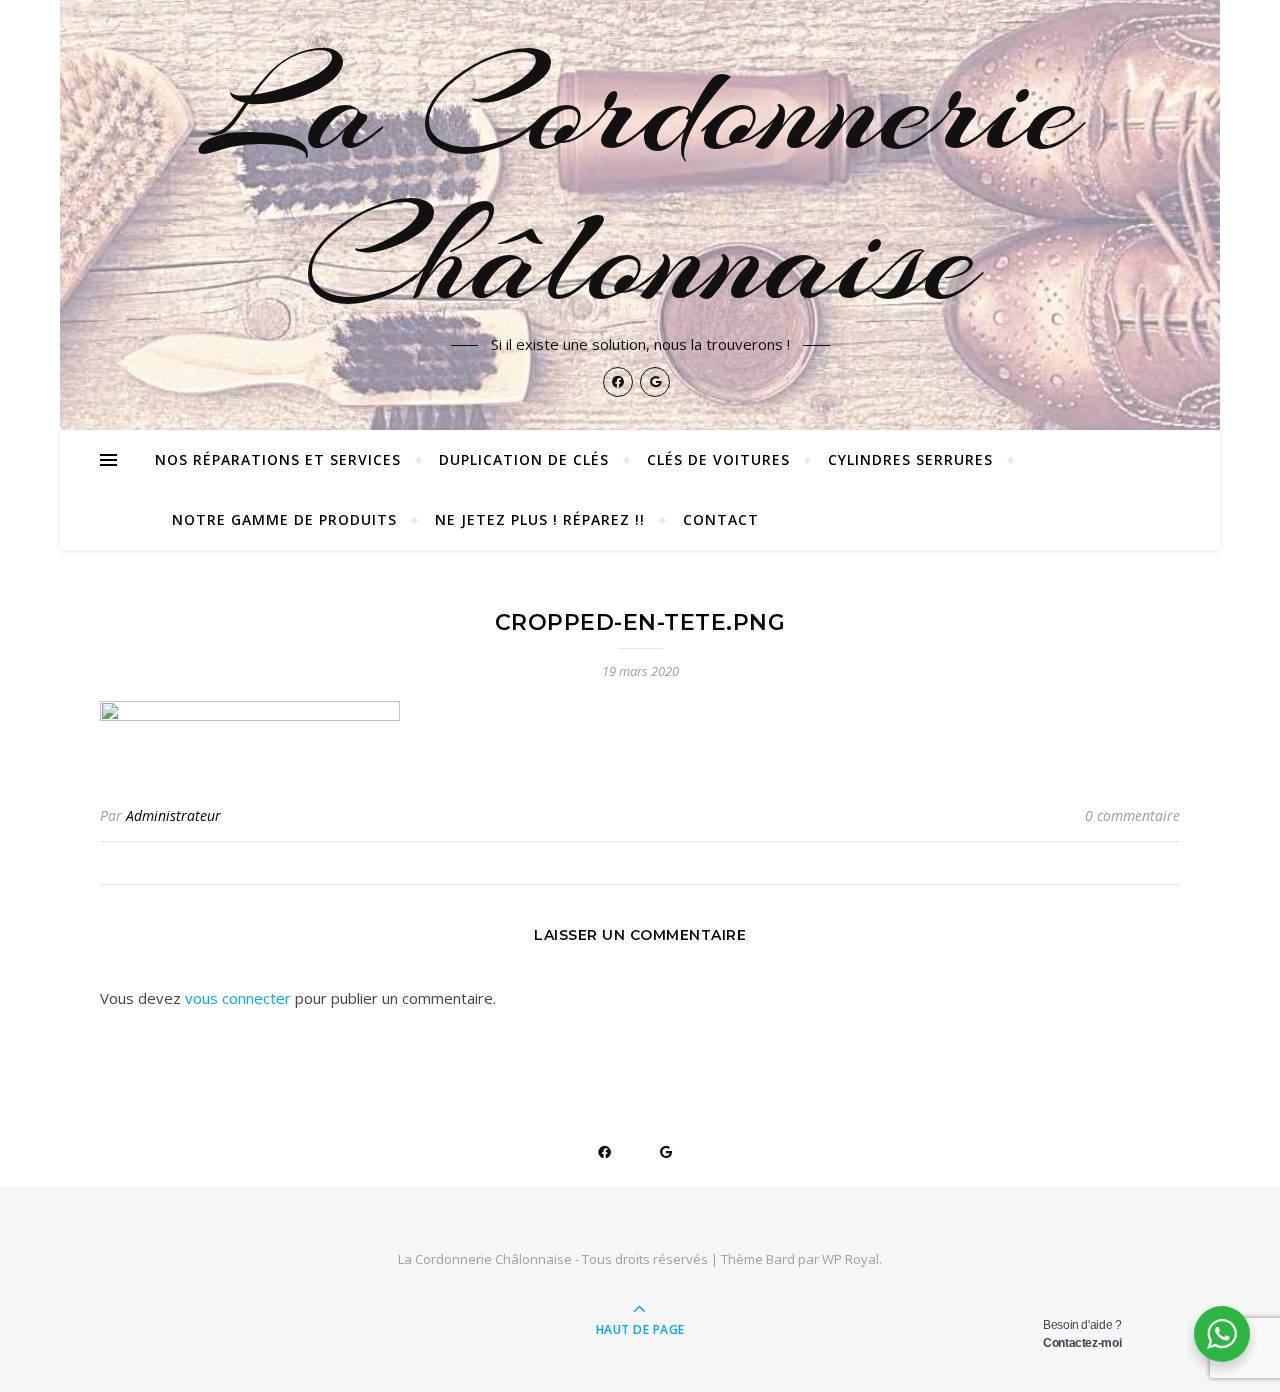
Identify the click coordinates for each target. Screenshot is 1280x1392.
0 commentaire (1132, 815)
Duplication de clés (524, 459)
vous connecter (238, 998)
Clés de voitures (718, 459)
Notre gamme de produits (284, 519)
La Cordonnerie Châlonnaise (640, 182)
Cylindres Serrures (910, 459)
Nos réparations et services (278, 459)
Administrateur (173, 815)
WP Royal (850, 1259)
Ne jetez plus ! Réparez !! (540, 519)
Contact (721, 519)
